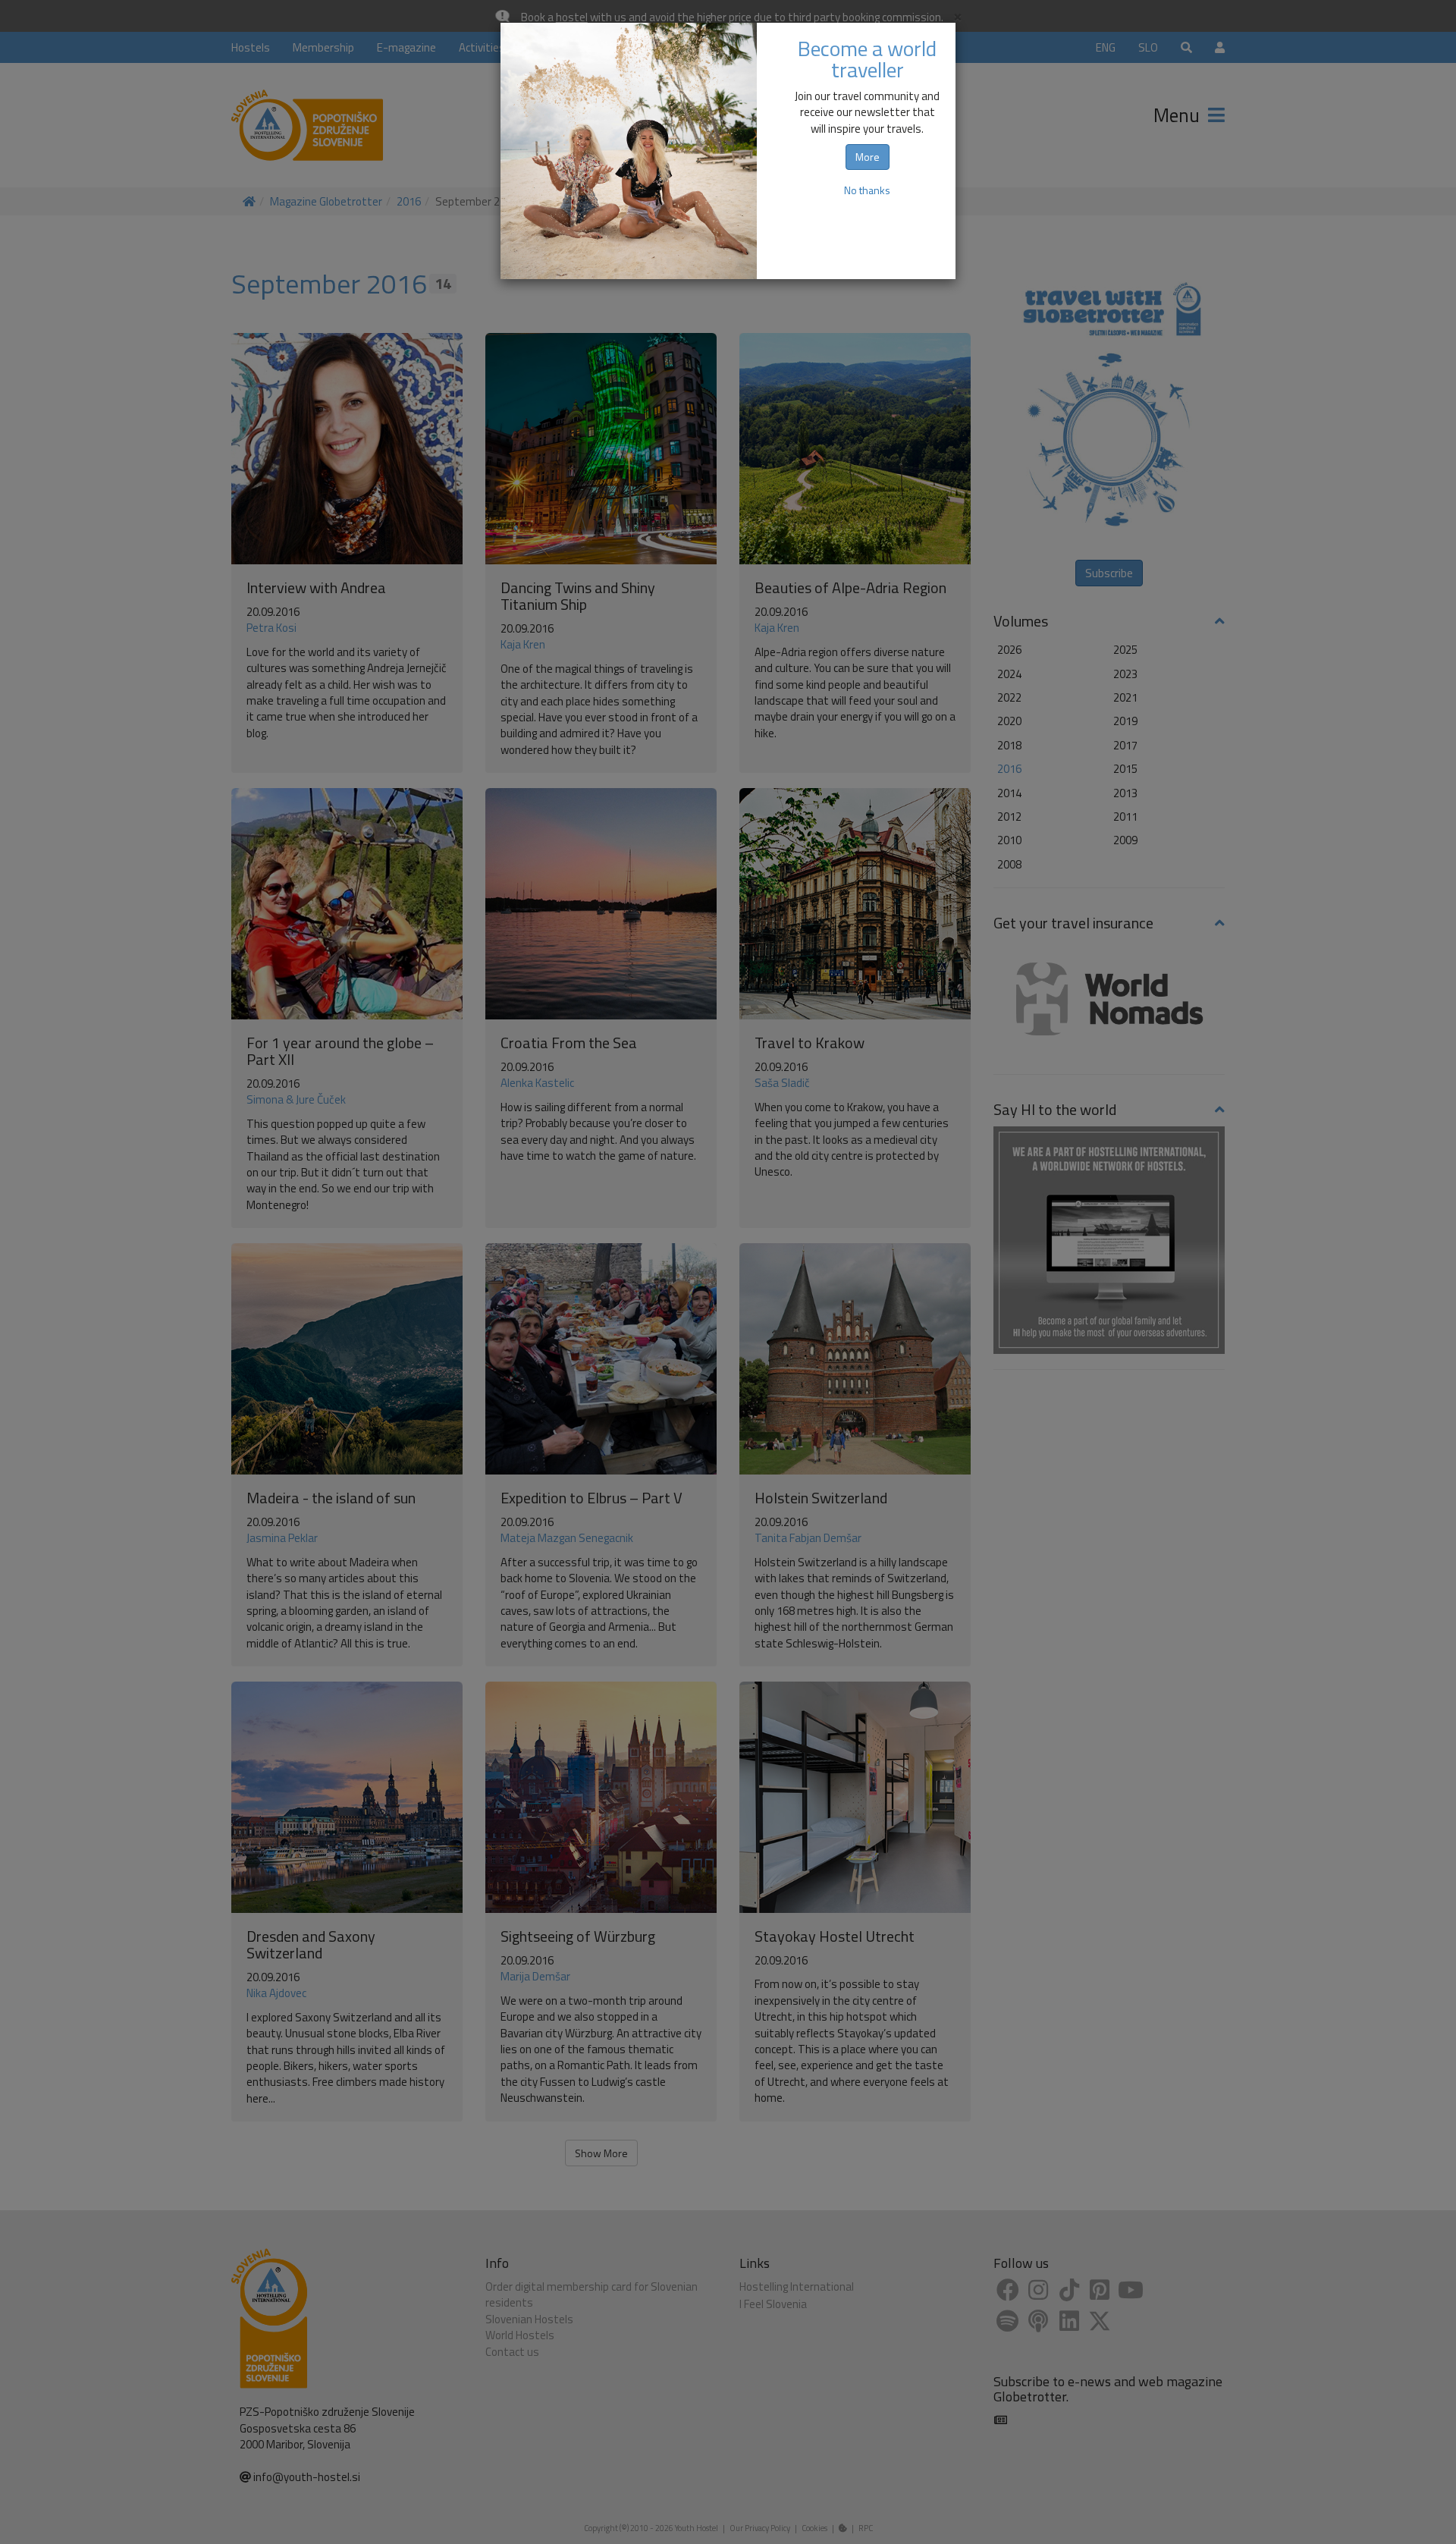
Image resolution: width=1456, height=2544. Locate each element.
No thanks (867, 190)
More (868, 157)
